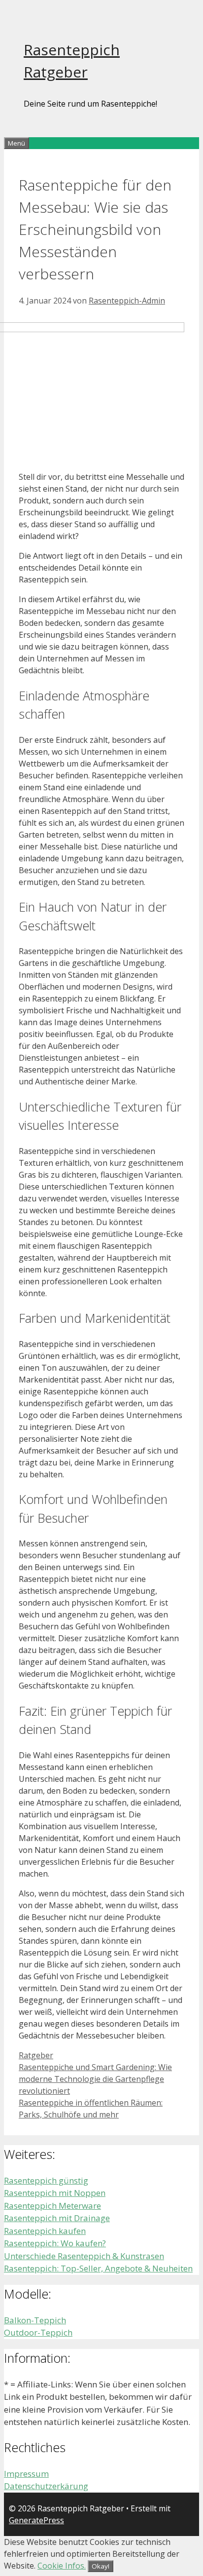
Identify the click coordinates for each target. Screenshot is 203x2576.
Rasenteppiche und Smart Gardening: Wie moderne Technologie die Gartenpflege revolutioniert (95, 2079)
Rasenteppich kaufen (45, 2231)
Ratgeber (36, 2055)
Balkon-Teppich (35, 2320)
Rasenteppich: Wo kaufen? (55, 2243)
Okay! (101, 2566)
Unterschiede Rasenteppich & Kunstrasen (84, 2256)
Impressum (26, 2474)
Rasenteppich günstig (46, 2180)
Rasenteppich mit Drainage (57, 2218)
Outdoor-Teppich (38, 2332)
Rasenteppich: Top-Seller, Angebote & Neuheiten (98, 2268)
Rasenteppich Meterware (52, 2206)
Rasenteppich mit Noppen (55, 2193)
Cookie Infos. (62, 2566)
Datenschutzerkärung (46, 2486)
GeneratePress (36, 2520)
